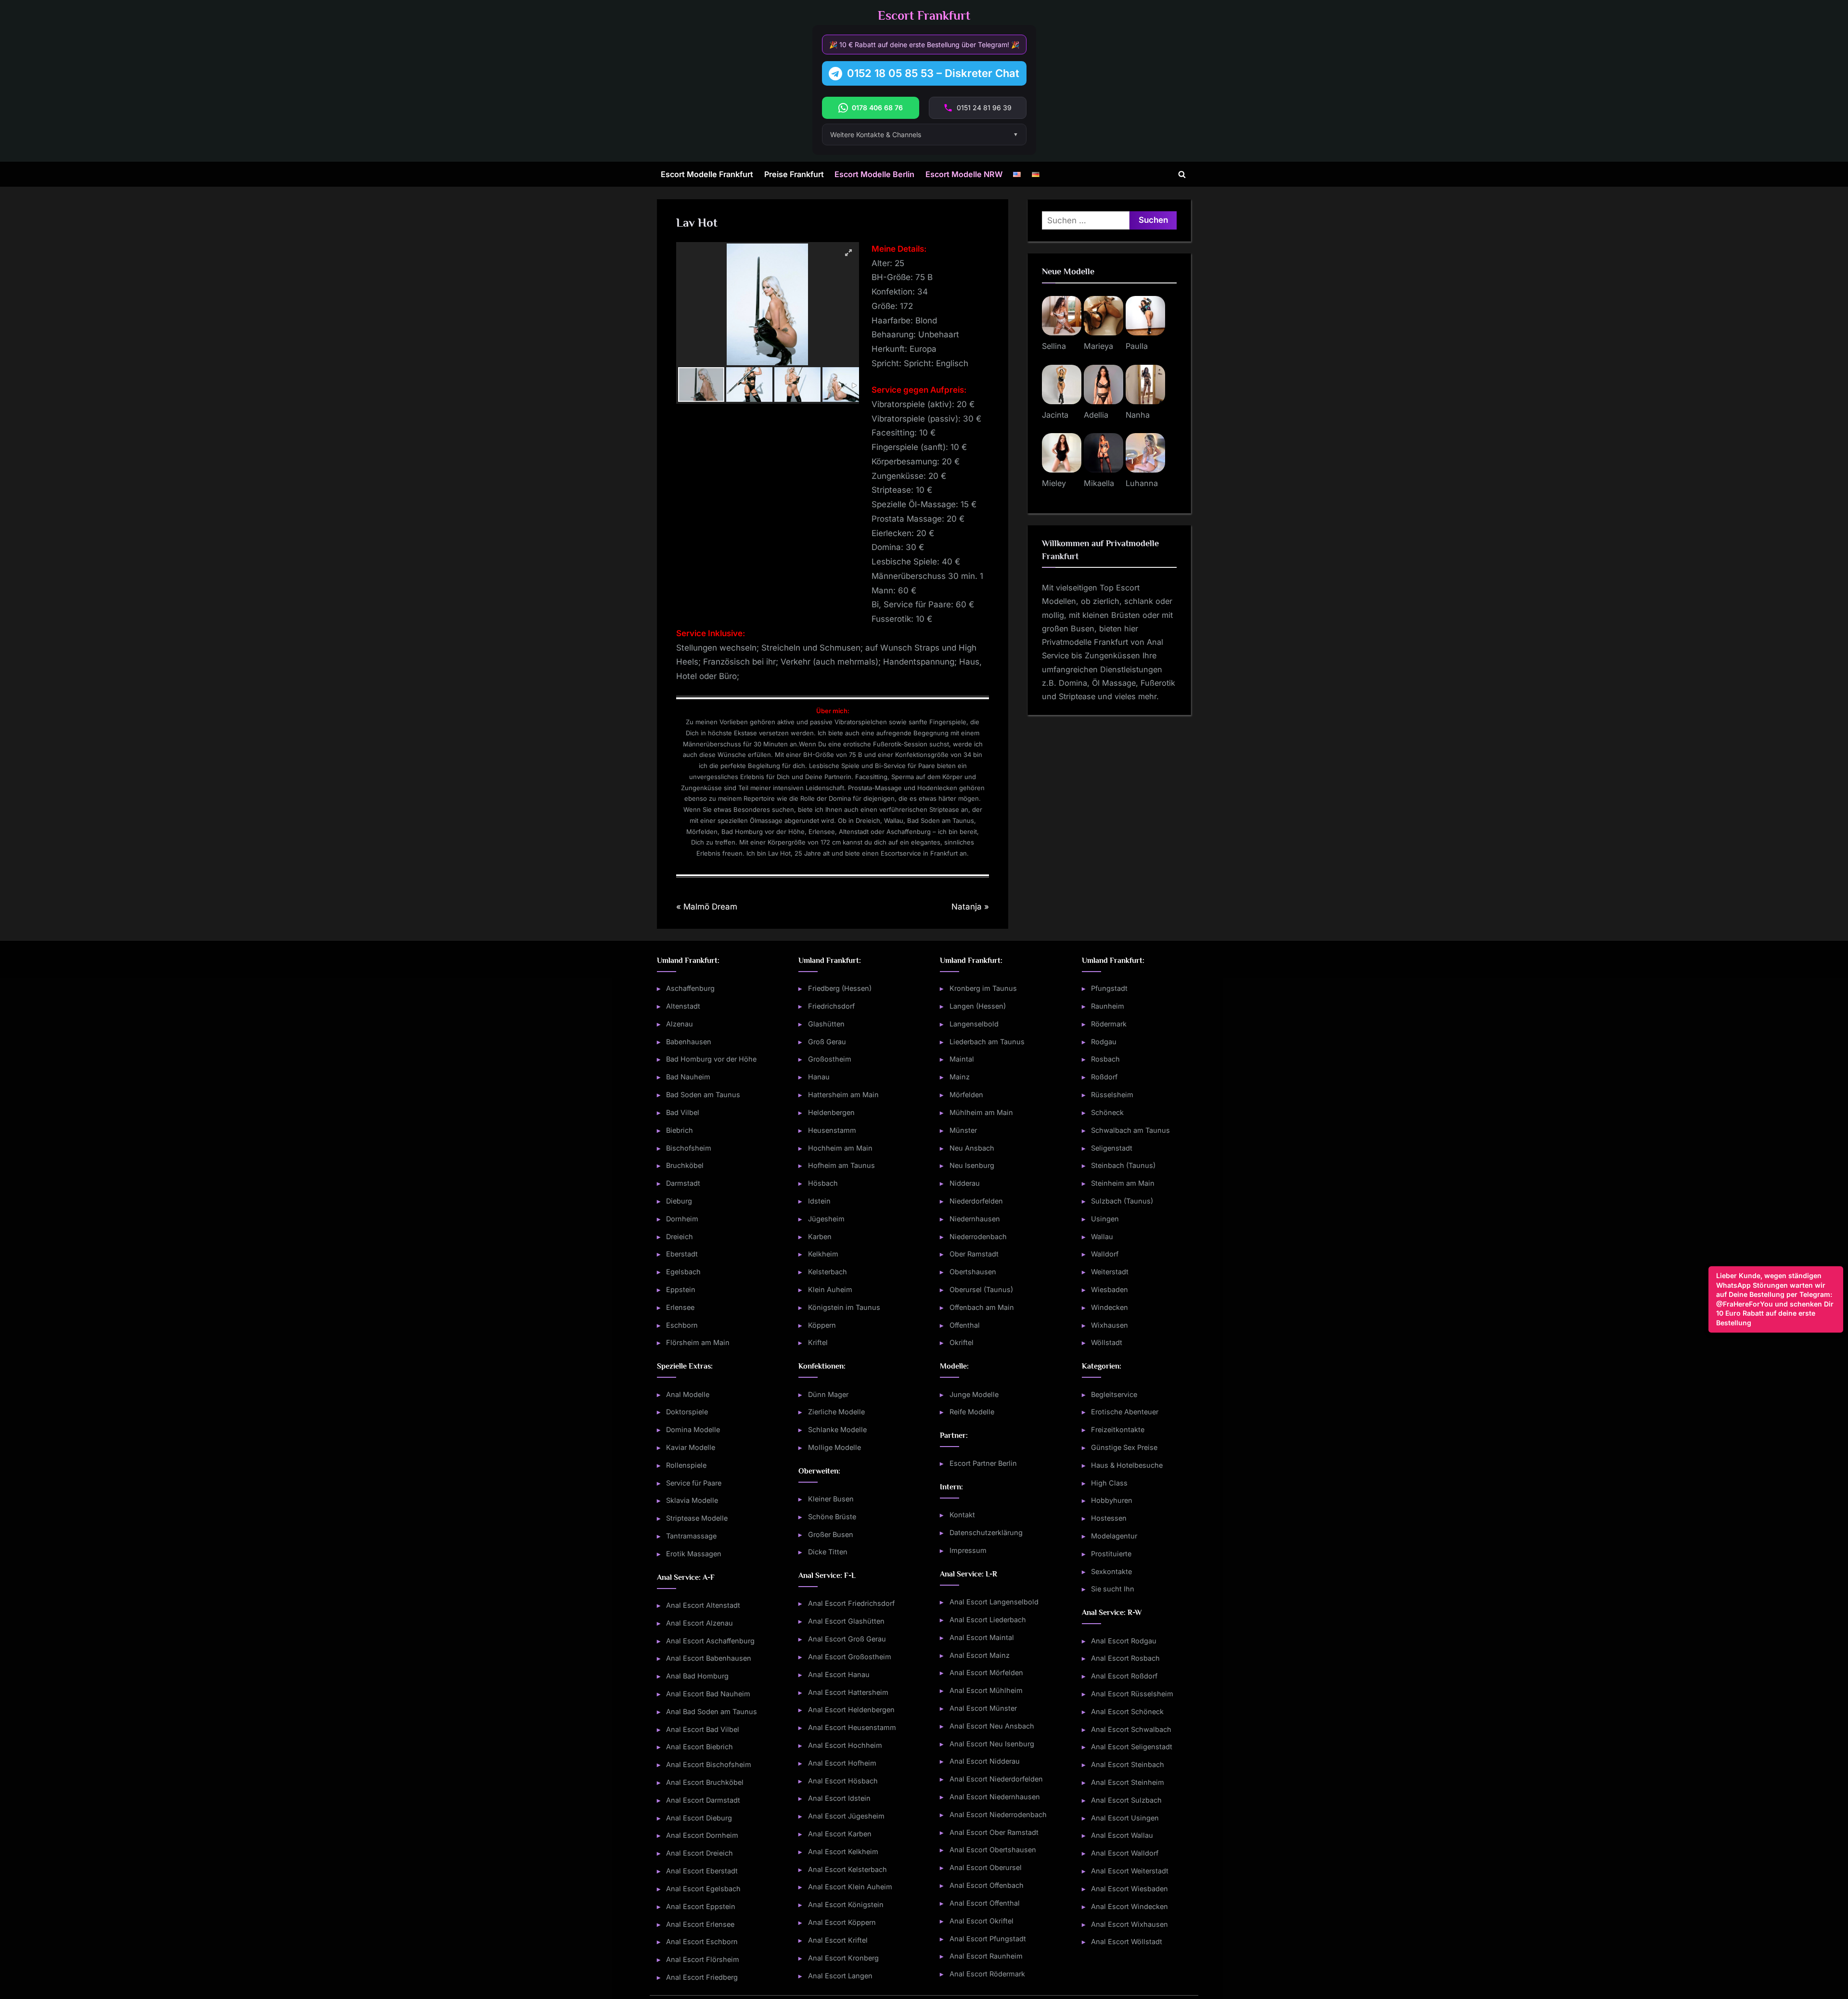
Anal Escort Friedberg (702, 1977)
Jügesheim (826, 1219)
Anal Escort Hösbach (843, 1781)
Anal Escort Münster (983, 1708)
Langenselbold (974, 1024)
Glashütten (826, 1024)
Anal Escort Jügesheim (846, 1816)
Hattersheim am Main (843, 1095)
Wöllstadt (1107, 1342)
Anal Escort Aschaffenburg (710, 1641)
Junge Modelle (974, 1394)
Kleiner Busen (831, 1499)
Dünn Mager (828, 1394)
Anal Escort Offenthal (985, 1903)
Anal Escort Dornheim (702, 1835)
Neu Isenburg (972, 1165)
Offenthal (965, 1325)
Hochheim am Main (840, 1148)
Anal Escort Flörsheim (703, 1959)
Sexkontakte (1111, 1571)
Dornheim (682, 1219)
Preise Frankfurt (794, 174)
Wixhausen (1110, 1325)
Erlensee (680, 1307)
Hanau (819, 1077)
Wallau (1102, 1237)
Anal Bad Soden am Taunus (712, 1711)
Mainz (960, 1077)
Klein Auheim (830, 1289)
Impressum (968, 1550)
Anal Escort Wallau (1122, 1835)
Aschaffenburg (690, 988)
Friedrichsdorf (831, 1006)
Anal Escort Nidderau (985, 1761)
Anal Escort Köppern (842, 1922)
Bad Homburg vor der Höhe (711, 1059)
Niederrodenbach (978, 1237)
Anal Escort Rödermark (987, 1974)
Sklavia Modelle (692, 1500)
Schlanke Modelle (837, 1429)
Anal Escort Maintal (982, 1637)
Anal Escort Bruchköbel (705, 1782)
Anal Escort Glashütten (846, 1621)
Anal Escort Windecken (1129, 1906)
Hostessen (1109, 1518)
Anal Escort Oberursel (986, 1867)
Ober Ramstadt (974, 1254)
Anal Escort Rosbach (1125, 1658)
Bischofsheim (689, 1148)
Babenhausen (689, 1042)
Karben (820, 1237)
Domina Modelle (693, 1429)
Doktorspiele (687, 1412)
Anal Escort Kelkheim (843, 1852)
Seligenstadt (1112, 1148)
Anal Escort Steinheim (1128, 1782)
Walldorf (1105, 1254)
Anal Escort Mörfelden (986, 1672)
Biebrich (680, 1130)
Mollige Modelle (834, 1447)
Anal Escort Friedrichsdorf (851, 1603)
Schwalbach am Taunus (1130, 1130)
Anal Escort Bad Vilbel (703, 1729)
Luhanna (1142, 483)
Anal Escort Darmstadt (703, 1800)
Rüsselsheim (1112, 1095)
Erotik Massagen (694, 1554)
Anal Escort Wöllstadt (1127, 1941)
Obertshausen (973, 1272)
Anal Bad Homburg (697, 1676)
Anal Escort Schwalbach (1131, 1729)
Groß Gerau (827, 1042)
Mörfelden (966, 1095)
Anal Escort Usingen (1125, 1818)
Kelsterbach (828, 1272)
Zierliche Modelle (836, 1412)
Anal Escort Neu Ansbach (992, 1726)
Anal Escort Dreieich (699, 1853)
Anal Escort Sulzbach (1126, 1800)
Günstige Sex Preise (1124, 1447)
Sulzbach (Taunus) (1122, 1201)
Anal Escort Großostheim (850, 1657)
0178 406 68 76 (877, 108)
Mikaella (1099, 483)
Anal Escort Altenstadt (703, 1605)
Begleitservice (1114, 1394)
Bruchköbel (685, 1165)
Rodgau (1104, 1042)
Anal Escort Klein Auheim (850, 1887)
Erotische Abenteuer (1125, 1412)
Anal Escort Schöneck (1127, 1711)
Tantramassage (691, 1536)
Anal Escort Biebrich (699, 1747)
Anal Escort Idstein (839, 1798)
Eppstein (681, 1289)
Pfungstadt (1109, 988)
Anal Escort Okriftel (982, 1921)
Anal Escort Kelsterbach (847, 1869)
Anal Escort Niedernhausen (995, 1797)
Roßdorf (1104, 1077)
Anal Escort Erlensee (700, 1924)
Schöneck (1107, 1112)
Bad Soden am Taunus (703, 1095)
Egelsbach (683, 1272)
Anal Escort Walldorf (1125, 1853)
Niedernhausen (975, 1219)
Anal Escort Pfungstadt (988, 1939)
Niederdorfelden (976, 1201)
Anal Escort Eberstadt (702, 1871)
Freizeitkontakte (1118, 1429)
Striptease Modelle (697, 1518)
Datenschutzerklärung (986, 1532)
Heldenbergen (831, 1112)
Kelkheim (823, 1254)
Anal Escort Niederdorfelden (996, 1779)
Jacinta (1055, 415)
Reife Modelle (972, 1412)
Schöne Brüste (832, 1517)
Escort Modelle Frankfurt (707, 174)
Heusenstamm (832, 1130)
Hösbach (823, 1183)
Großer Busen (831, 1534)
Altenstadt (683, 1006)
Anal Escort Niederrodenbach (998, 1814)
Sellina (1054, 346)
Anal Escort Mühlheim (986, 1690)
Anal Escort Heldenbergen (851, 1710)
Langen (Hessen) (978, 1006)
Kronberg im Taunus (983, 988)
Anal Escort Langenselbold (994, 1602)
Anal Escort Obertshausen (993, 1850)
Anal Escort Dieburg (699, 1818)
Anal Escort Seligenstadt (1132, 1747)
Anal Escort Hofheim (842, 1763)
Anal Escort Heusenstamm (852, 1727)
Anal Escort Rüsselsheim (1132, 1694)
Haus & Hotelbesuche (1127, 1465)
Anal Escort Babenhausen (709, 1658)
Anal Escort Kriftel (838, 1940)
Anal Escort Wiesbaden (1129, 1889)
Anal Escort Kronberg (843, 1958)
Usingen (1105, 1219)
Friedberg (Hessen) (840, 988)
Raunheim (1108, 1006)
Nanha (1138, 415)
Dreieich (680, 1237)
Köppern (822, 1325)
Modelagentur (1114, 1536)
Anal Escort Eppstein (701, 1906)
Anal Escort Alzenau (699, 1623)
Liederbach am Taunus (987, 1042)
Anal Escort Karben (840, 1834)
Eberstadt (682, 1254)
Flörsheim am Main (698, 1342)
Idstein (819, 1201)
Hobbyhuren (1112, 1500)
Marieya (1098, 346)
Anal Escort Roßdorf (1124, 1676)
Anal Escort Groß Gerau (847, 1639)
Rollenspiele (686, 1465)
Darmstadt (683, 1183)
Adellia (1096, 415)
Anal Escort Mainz (980, 1655)
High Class (1109, 1483)
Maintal (962, 1059)
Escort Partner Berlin (983, 1463)
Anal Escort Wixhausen (1129, 1924)
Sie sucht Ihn (1113, 1589)
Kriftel (818, 1342)
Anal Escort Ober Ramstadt (994, 1832)
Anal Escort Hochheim (845, 1745)
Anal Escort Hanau (839, 1674)
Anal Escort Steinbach (1128, 1764)
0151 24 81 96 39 (984, 108)
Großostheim (830, 1059)
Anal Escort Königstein (846, 1904)
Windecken (1110, 1307)
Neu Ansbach (972, 1148)
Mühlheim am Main (981, 1112)
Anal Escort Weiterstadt (1130, 1871)
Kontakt (962, 1515)
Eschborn (682, 1325)
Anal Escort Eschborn (702, 1941)
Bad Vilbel (683, 1112)
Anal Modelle (688, 1394)
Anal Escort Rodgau (1124, 1641)
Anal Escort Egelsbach (703, 1889)
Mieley (1054, 483)
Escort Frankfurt (924, 16)
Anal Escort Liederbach (988, 1620)
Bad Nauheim (688, 1077)
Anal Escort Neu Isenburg (992, 1744)
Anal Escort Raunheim (986, 1956)
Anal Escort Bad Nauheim (708, 1694)
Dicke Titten (828, 1552)
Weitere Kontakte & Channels (876, 135)
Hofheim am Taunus (841, 1165)
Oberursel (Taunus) (981, 1289)
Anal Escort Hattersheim (848, 1692)
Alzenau (680, 1024)
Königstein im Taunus (844, 1307)
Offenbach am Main (982, 1307)
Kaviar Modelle (691, 1447)
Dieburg (679, 1201)
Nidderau (965, 1183)
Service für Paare (694, 1483)
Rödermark (1109, 1024)
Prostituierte (1111, 1554)
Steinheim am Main (1123, 1183)
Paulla (1137, 346)
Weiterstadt (1110, 1272)
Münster (963, 1130)
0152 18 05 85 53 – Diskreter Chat (933, 73)
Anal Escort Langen (840, 1976)
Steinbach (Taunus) (1123, 1165)
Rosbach (1105, 1059)
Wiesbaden (1110, 1289)
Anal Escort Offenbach (987, 1885)
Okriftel (962, 1342)
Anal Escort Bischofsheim (709, 1764)
